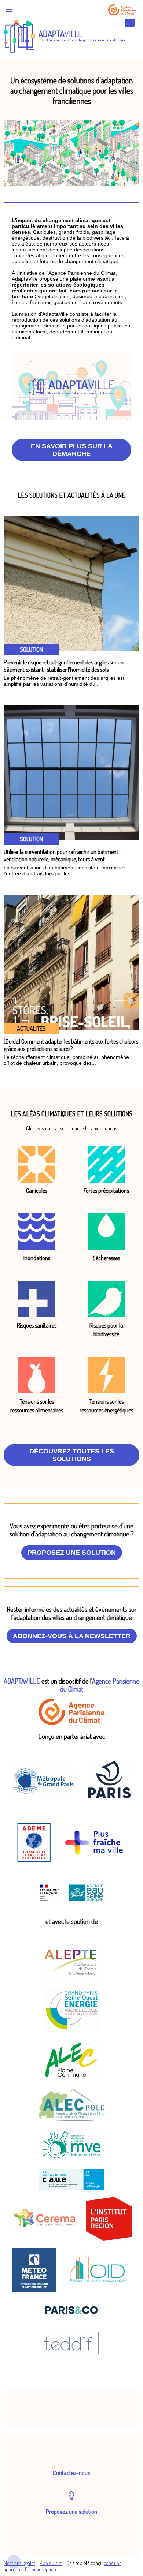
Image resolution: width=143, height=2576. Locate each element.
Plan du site (51, 2563)
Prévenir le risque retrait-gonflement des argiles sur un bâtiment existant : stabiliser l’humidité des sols (64, 666)
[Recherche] (130, 23)
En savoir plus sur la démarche (72, 450)
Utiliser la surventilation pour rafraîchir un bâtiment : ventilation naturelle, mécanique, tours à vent (62, 855)
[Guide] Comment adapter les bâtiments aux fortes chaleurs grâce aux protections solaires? (71, 1045)
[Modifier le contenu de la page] (14, 2562)
